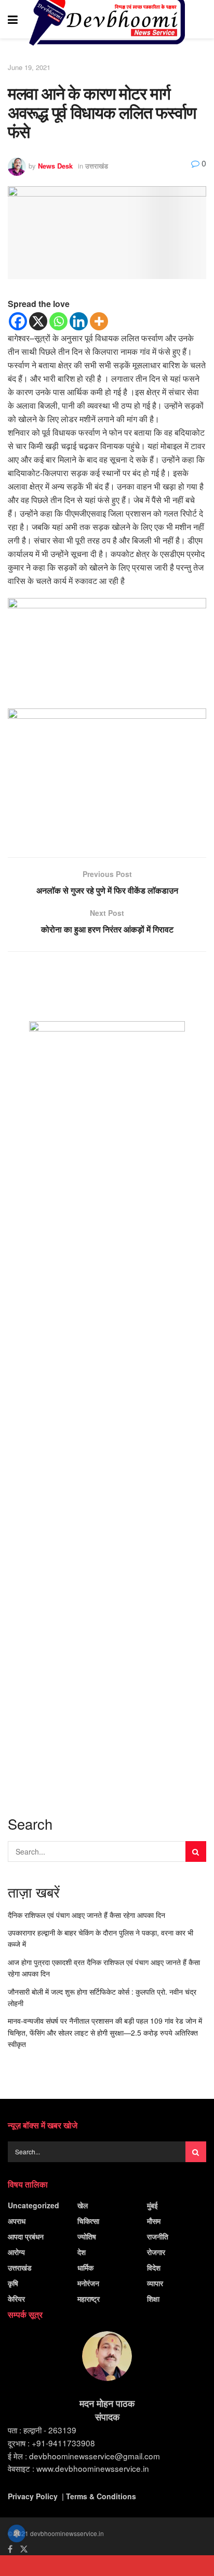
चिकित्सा (88, 2221)
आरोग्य (16, 2252)
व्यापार (155, 2283)
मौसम (154, 2221)
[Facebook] (18, 321)
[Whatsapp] (58, 321)
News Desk (55, 166)
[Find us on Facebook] (10, 2549)
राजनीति (158, 2236)
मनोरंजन (88, 2283)
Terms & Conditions (101, 2496)
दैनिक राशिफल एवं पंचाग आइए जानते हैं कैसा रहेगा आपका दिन (86, 1915)
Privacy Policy (33, 2496)
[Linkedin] (79, 321)
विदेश (154, 2267)
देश (82, 2252)
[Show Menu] (13, 19)
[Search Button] (201, 19)
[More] (99, 321)
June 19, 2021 (29, 67)
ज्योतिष (87, 2236)
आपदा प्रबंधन (26, 2236)
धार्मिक (85, 2267)
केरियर (16, 2299)
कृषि (13, 2283)
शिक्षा (153, 2299)
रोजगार (156, 2252)
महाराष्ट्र (89, 2299)
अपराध (17, 2221)
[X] (38, 321)
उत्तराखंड (97, 166)
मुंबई (152, 2205)
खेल (83, 2205)
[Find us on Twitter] (24, 2549)
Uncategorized (34, 2205)
